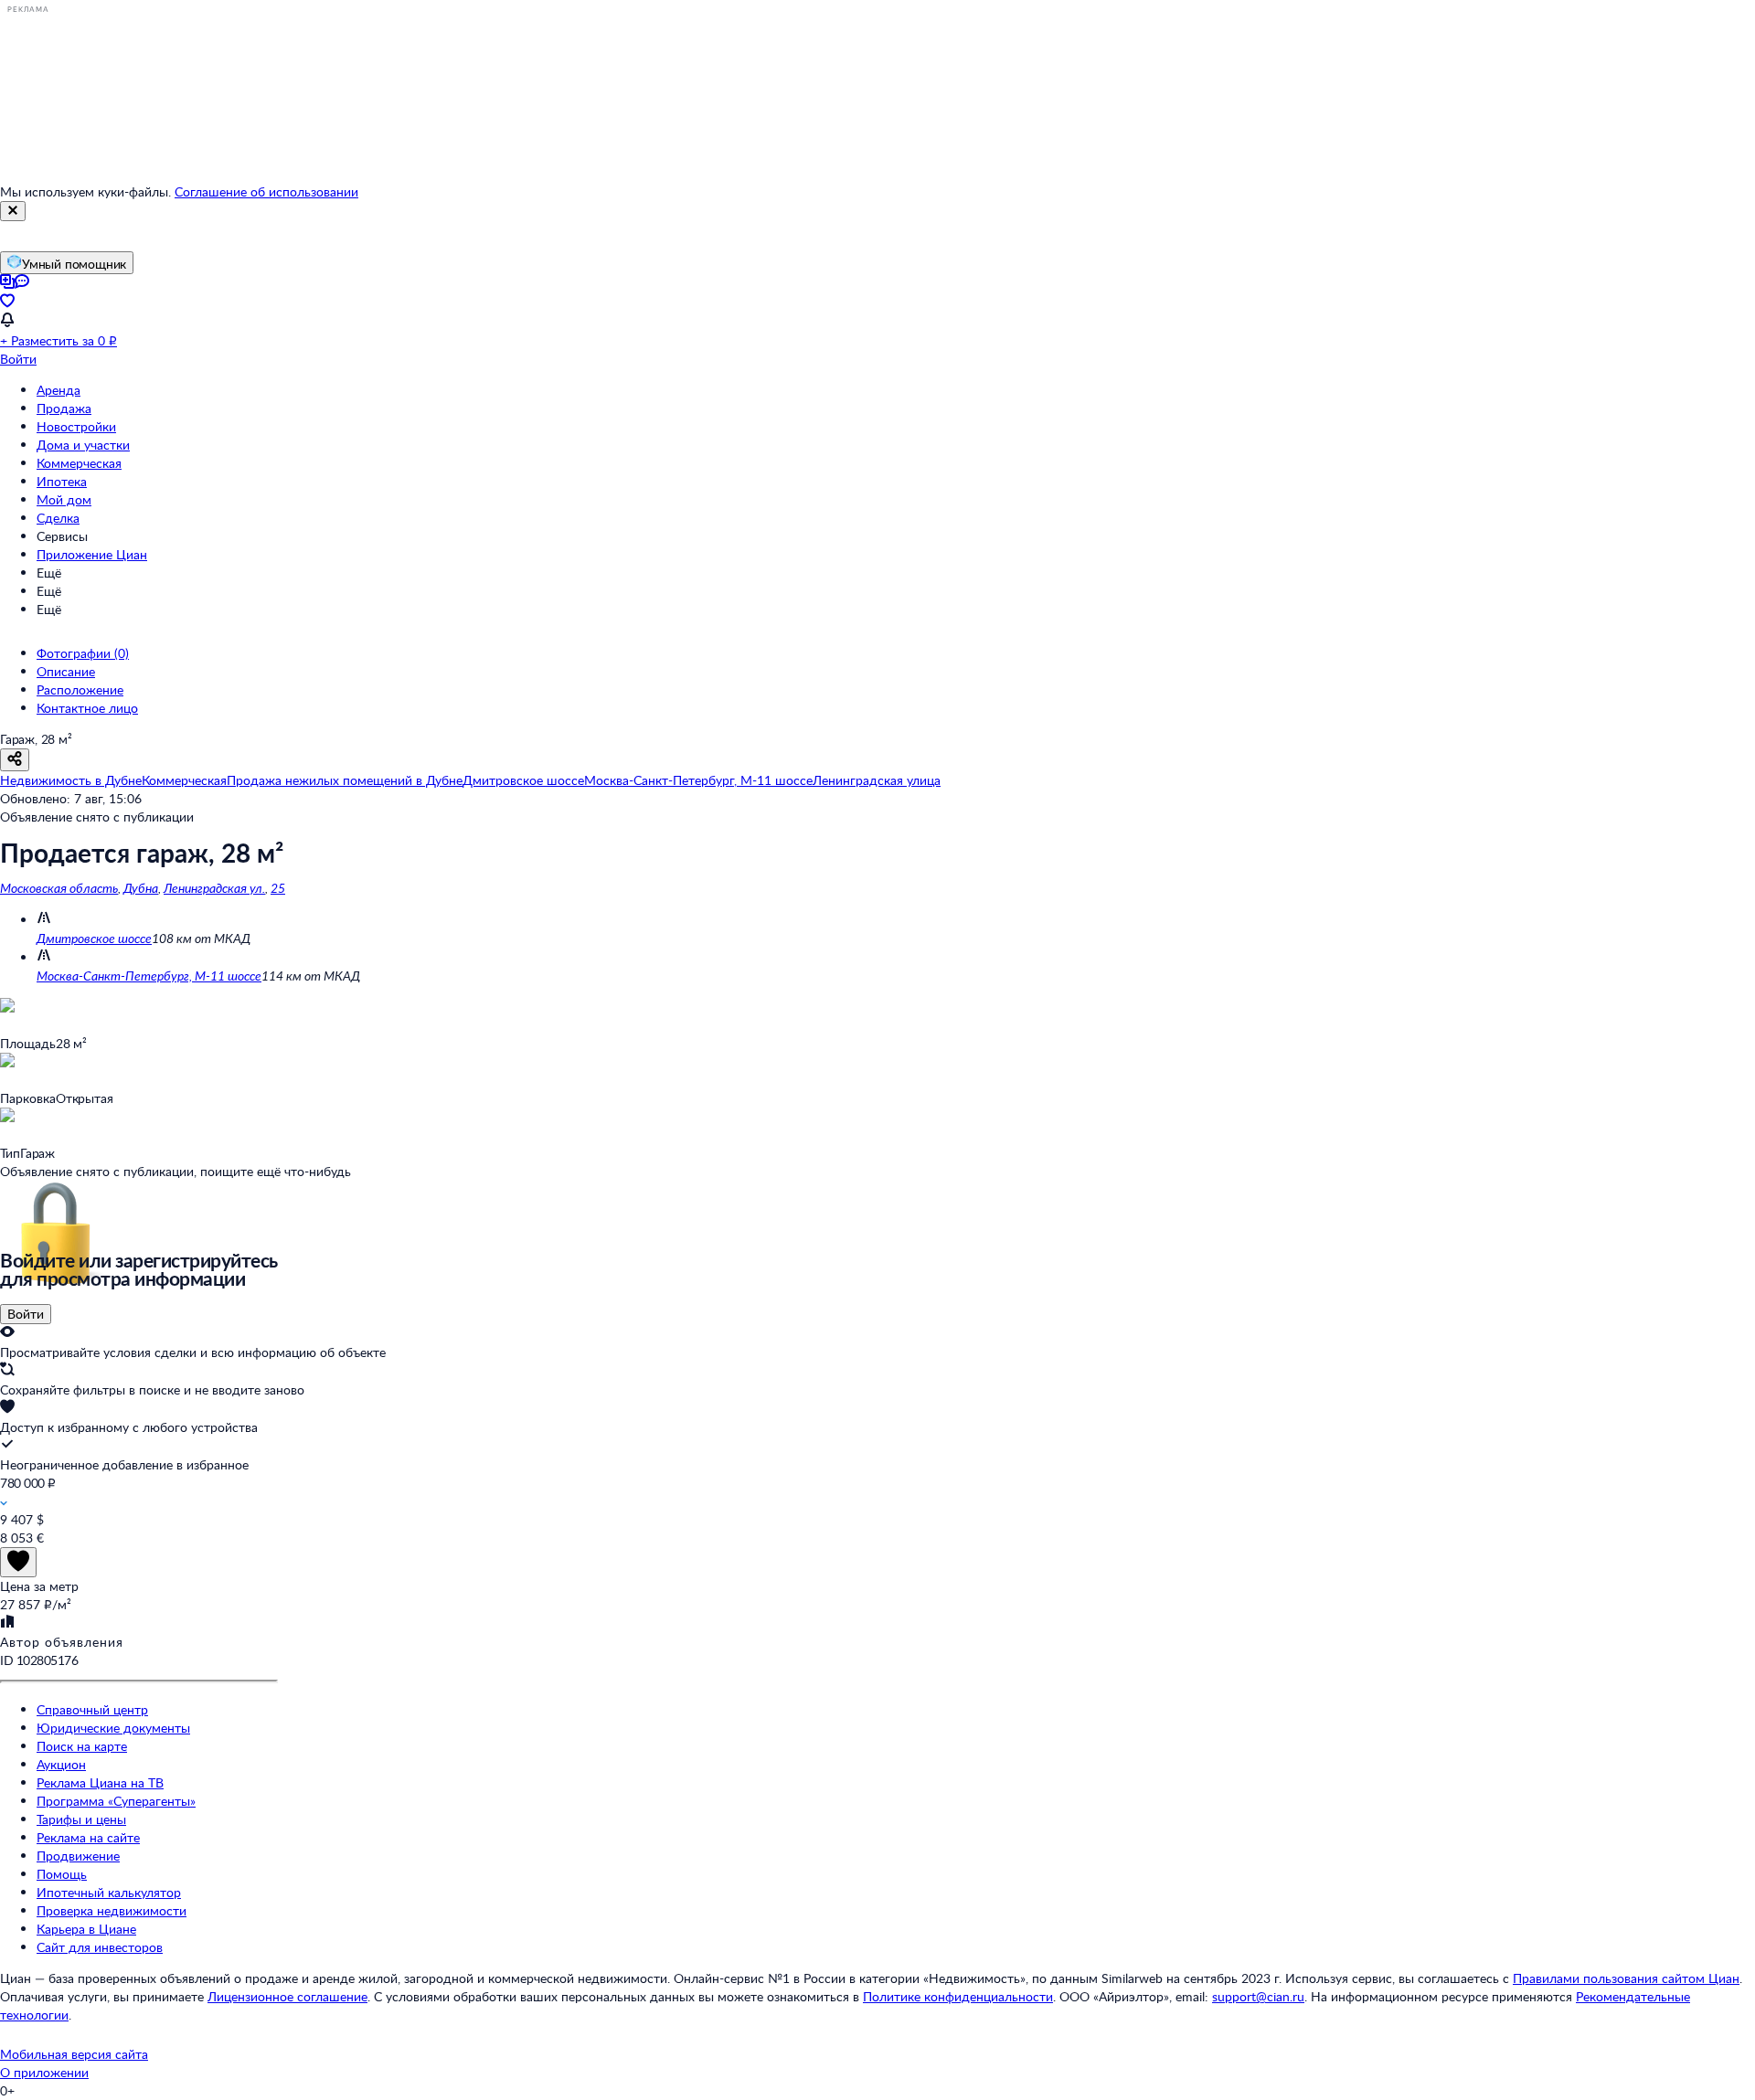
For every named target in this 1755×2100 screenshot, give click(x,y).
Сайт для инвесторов (100, 1947)
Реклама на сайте (88, 1837)
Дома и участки (83, 445)
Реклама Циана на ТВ (100, 1782)
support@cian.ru (1258, 1996)
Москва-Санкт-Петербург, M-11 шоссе (149, 976)
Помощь (62, 1874)
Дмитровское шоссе (94, 938)
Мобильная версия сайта (74, 2054)
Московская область (59, 888)
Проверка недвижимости (112, 1910)
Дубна (141, 888)
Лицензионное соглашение (287, 1996)
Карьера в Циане (86, 1929)
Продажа (64, 408)
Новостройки (76, 426)
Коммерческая (79, 463)
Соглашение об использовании (266, 191)
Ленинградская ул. (214, 888)
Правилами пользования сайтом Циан (1626, 1978)
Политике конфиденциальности (958, 1996)
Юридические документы (113, 1728)
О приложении (44, 2072)
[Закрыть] (13, 211)
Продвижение (78, 1856)
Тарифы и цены (81, 1819)
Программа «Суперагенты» (116, 1801)
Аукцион (61, 1764)
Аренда (58, 390)
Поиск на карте (82, 1746)
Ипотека (62, 481)
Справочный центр (92, 1709)
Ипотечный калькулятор (109, 1892)
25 (278, 888)
